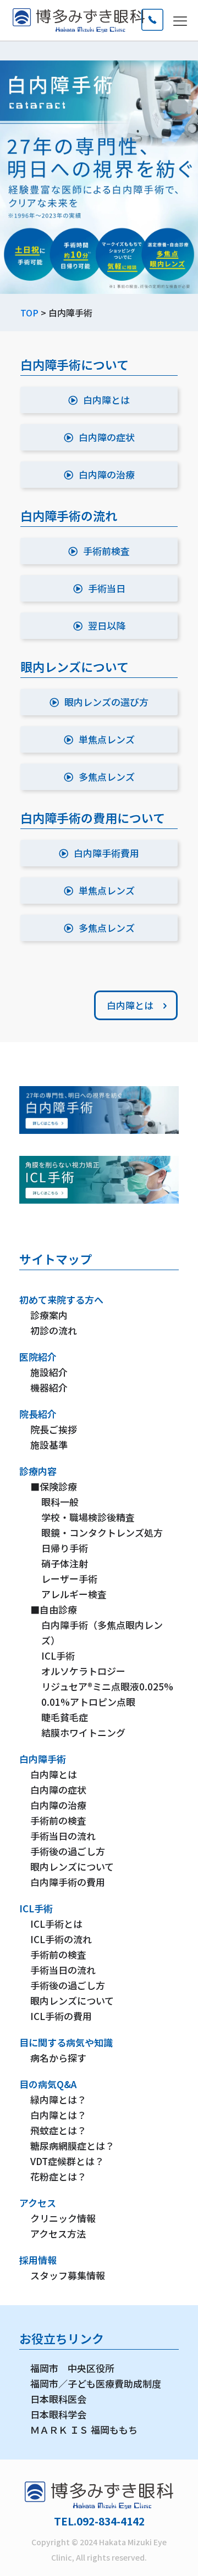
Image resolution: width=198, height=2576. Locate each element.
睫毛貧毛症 (65, 1717)
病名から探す (58, 2058)
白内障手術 (43, 1759)
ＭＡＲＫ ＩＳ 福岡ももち (84, 2430)
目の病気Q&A (48, 2084)
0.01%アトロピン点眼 (88, 1702)
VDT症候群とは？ (67, 2161)
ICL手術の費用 (61, 2016)
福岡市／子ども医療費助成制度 (96, 2383)
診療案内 (49, 1315)
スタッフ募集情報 (68, 2275)
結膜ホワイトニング (83, 1732)
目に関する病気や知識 (66, 2042)
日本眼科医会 (58, 2399)
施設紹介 (49, 1372)
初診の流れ (54, 1330)
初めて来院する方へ (61, 1300)
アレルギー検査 (74, 1594)
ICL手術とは (56, 1924)
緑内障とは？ (58, 2099)
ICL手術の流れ (61, 1939)
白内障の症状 (58, 1790)
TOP (29, 313)
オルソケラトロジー (83, 1671)
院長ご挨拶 (54, 1429)
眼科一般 (60, 1502)
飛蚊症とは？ (58, 2130)
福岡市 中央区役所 (72, 2368)
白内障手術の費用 (68, 1882)
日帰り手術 (65, 1548)
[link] (99, 1110)
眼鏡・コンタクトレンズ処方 (102, 1532)
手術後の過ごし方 (68, 1851)
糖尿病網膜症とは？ (72, 2146)
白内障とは (54, 1774)
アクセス (38, 2203)
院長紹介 (38, 1414)
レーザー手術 (69, 1579)
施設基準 (49, 1445)
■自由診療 (54, 1609)
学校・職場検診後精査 (88, 1517)
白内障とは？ (58, 2115)
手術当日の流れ (63, 1836)
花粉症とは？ (58, 2176)
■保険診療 (54, 1486)
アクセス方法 (58, 2233)
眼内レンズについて (72, 1866)
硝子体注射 (65, 1563)
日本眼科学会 (58, 2414)
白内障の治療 (58, 1805)
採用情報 (38, 2260)
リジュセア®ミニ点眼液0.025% (107, 1686)
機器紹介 (49, 1387)
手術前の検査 (58, 1820)
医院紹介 (38, 1357)
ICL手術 (58, 1656)
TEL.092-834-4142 (99, 2521)
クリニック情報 (63, 2218)
